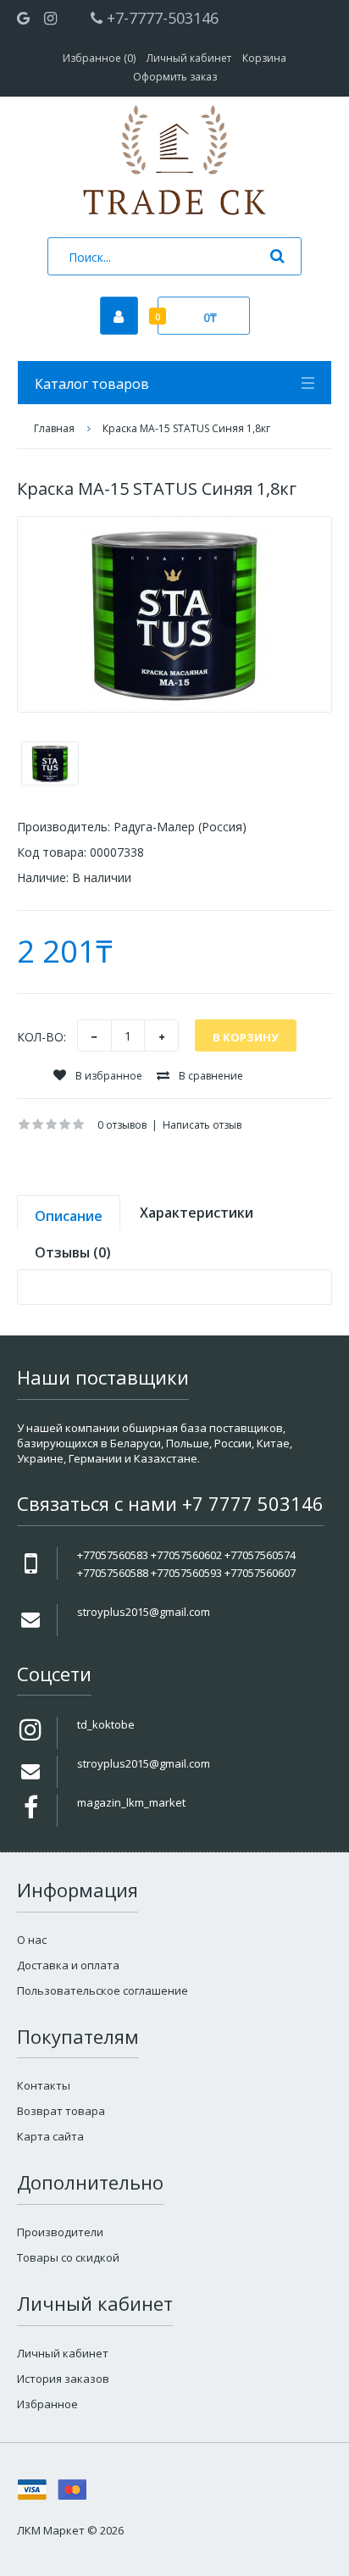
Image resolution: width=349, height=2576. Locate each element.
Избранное (47, 2404)
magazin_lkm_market (131, 1802)
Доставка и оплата (68, 1965)
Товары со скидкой (68, 2257)
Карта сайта (50, 2136)
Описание (69, 1216)
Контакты (44, 2085)
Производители (60, 2232)
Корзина (264, 58)
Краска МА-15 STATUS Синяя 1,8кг (186, 428)
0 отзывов (122, 1125)
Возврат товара (61, 2111)
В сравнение (210, 1076)
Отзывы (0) (73, 1252)
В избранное (108, 1076)
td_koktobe (106, 1724)
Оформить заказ (175, 77)
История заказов (63, 2379)
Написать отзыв (202, 1125)
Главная (54, 428)
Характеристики (197, 1213)
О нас (32, 1940)
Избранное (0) (99, 58)
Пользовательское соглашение (102, 1990)
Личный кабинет (189, 58)
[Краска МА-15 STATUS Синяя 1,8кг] (174, 614)
